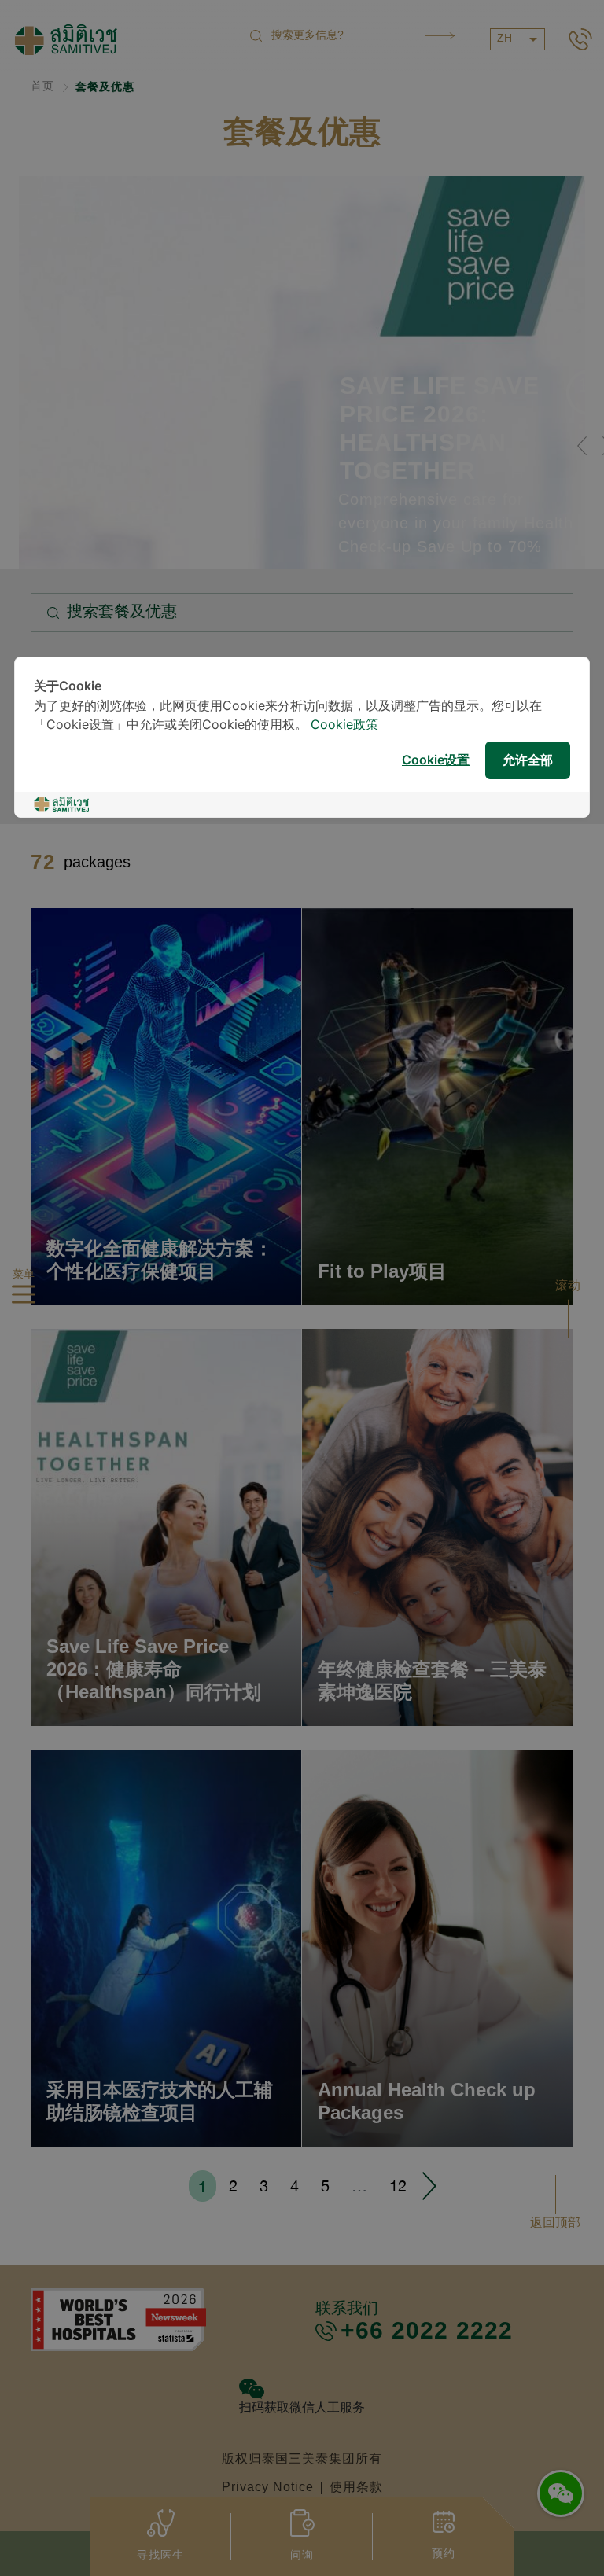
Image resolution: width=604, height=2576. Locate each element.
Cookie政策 (344, 725)
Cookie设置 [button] (436, 761)
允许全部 (528, 761)
